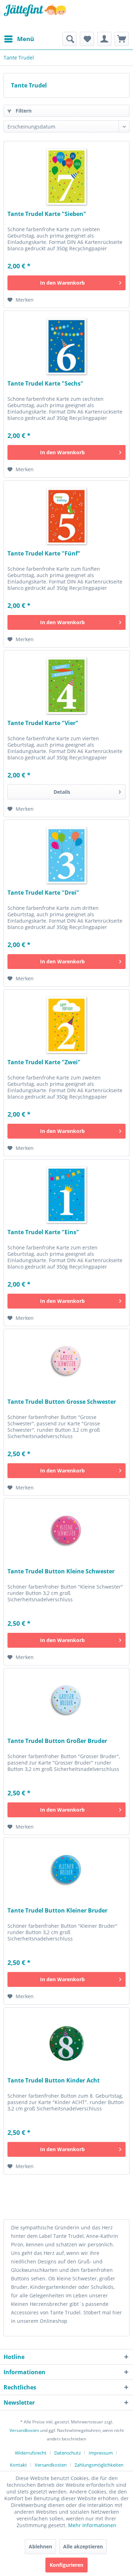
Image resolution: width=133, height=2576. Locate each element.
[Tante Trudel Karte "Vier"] (66, 686)
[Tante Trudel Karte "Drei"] (66, 855)
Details (62, 792)
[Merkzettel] (87, 39)
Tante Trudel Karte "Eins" (43, 1232)
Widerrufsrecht (31, 2453)
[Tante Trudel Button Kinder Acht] (66, 2043)
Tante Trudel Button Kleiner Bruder (57, 1911)
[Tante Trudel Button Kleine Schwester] (66, 1534)
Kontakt (18, 2465)
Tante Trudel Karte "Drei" (43, 893)
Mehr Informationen (92, 2525)
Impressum (101, 2453)
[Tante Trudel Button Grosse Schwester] (66, 1364)
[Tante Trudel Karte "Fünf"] (66, 516)
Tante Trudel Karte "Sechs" (45, 384)
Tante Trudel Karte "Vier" (43, 723)
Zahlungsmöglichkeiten (99, 2465)
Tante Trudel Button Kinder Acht (54, 2081)
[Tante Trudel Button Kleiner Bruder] (66, 1873)
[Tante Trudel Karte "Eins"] (66, 1195)
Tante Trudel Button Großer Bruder (57, 1741)
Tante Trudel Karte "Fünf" (44, 554)
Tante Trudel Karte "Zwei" (44, 1062)
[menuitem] (19, 39)
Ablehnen (40, 2546)
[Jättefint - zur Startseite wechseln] (35, 16)
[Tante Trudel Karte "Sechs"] (66, 346)
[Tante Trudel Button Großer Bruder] (66, 1704)
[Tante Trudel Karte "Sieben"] (66, 177)
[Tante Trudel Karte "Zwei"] (66, 1025)
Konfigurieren (66, 2565)
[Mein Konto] (104, 39)
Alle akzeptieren (83, 2546)
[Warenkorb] (122, 39)
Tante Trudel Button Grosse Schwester (62, 1402)
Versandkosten (24, 2430)
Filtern (23, 111)
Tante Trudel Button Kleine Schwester (61, 1571)
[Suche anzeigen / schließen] (70, 39)
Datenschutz (68, 2453)
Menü (26, 39)
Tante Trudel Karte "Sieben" (47, 214)
